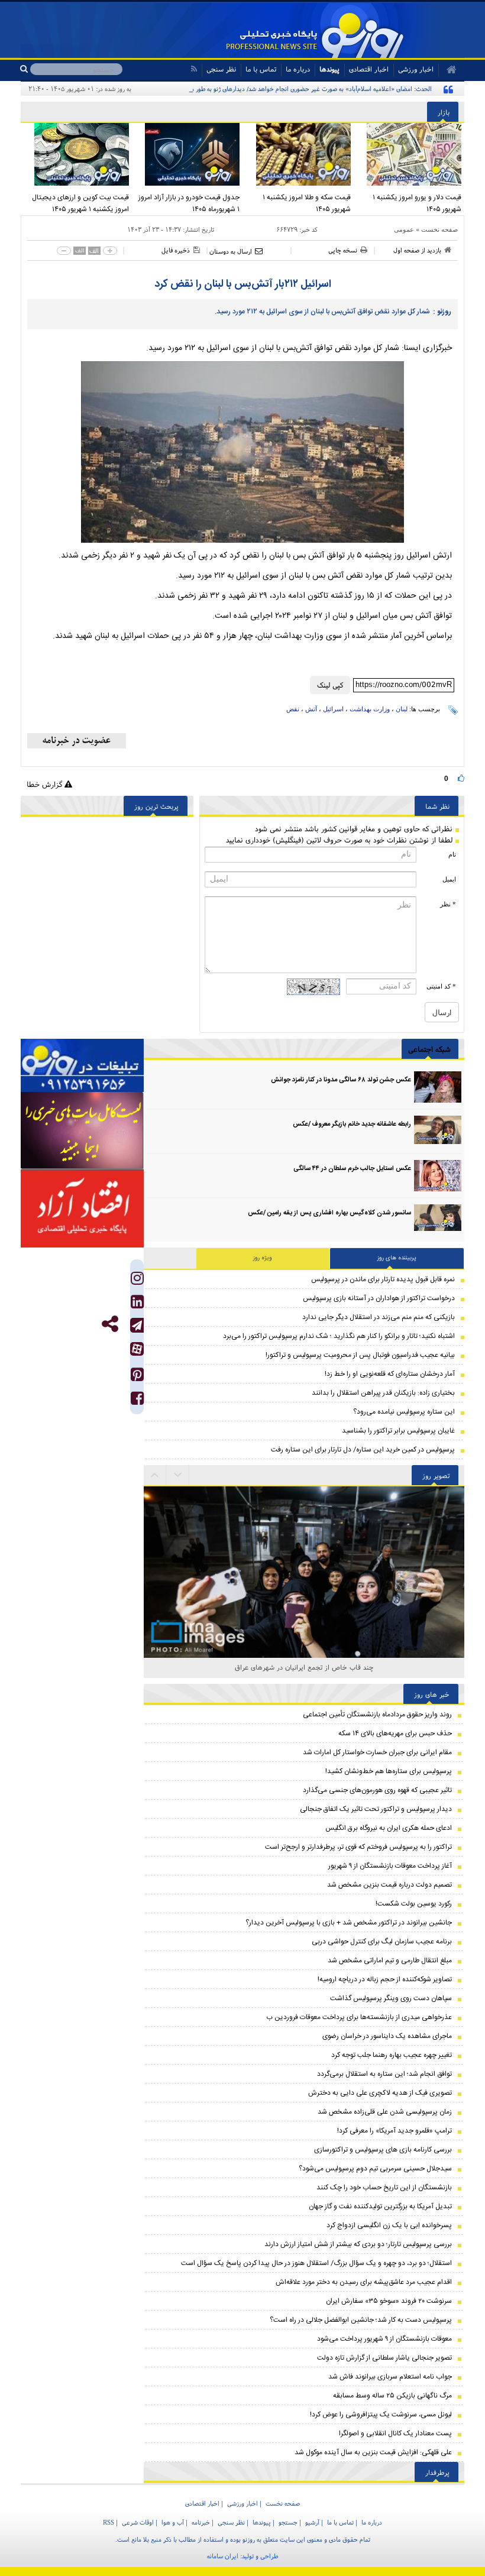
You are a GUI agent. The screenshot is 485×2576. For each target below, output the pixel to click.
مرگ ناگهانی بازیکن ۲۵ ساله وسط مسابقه (392, 2396)
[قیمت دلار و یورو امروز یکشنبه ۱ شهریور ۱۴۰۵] (409, 154)
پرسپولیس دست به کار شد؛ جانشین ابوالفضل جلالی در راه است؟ (361, 2320)
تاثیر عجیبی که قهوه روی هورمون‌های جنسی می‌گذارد (377, 1790)
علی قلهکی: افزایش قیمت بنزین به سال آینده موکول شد (373, 2452)
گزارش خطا (46, 784)
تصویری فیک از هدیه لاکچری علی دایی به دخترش (380, 2093)
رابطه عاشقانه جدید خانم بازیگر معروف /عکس (352, 1125)
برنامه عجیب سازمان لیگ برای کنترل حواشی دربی (382, 1942)
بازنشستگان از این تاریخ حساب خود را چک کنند (384, 2188)
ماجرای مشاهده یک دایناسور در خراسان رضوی (387, 2036)
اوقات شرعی (138, 2522)
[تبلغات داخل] (82, 1066)
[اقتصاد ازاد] (82, 1208)
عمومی (404, 229)
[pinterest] (137, 1377)
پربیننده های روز (397, 1258)
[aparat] (137, 1349)
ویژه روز (263, 1258)
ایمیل (449, 879)
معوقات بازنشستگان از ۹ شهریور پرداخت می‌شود (384, 2339)
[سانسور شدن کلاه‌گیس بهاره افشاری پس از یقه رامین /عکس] (438, 1220)
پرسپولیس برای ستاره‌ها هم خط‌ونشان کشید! (389, 1771)
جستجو (288, 2522)
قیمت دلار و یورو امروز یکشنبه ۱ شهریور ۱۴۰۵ (417, 203)
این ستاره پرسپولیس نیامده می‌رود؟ (404, 1412)
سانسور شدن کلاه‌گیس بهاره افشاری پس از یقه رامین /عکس (329, 1213)
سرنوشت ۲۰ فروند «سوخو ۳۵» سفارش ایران (389, 2301)
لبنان (402, 709)
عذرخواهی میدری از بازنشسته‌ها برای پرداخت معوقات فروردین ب (359, 2017)
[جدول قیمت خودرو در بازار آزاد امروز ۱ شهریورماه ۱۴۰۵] (187, 154)
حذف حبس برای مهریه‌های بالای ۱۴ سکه (395, 1733)
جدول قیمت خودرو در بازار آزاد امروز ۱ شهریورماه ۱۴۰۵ (189, 203)
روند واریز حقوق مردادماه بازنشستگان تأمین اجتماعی (377, 1715)
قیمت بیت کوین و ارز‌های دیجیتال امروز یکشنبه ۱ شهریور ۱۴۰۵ (80, 203)
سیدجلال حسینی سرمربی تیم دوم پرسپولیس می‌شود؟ (375, 2169)
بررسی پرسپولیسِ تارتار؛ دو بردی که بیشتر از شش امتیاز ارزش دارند (358, 2244)
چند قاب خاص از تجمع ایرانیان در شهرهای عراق (304, 1667)
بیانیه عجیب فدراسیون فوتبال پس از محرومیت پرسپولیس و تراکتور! (360, 1355)
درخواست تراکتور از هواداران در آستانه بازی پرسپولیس (379, 1298)
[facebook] (137, 1401)
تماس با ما (261, 69)
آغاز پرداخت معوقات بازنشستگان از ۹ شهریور (390, 1866)
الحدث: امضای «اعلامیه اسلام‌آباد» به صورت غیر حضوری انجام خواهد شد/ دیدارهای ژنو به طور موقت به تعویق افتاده (286, 89)
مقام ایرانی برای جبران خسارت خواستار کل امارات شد (377, 1752)
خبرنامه (201, 2522)
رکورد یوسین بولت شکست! (414, 1904)
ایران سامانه (223, 2556)
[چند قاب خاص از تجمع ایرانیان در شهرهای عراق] (304, 1531)
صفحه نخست (439, 229)
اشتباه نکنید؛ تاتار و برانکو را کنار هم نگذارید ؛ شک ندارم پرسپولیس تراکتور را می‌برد (339, 1336)
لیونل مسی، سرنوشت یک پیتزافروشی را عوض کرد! (381, 2415)
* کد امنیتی (441, 986)
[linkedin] (137, 1305)
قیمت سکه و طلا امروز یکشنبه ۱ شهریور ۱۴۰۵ (307, 203)
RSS (109, 2522)
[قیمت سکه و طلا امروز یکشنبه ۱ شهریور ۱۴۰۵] (298, 154)
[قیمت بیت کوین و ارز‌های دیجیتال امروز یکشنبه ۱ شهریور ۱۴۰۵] (76, 154)
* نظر (448, 904)
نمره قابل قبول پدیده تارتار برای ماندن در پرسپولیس (383, 1279)
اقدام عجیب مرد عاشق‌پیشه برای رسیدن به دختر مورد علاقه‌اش (364, 2282)
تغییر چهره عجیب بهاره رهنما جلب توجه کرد (392, 2055)
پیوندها (329, 69)
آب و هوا (173, 2522)
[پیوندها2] (82, 1131)
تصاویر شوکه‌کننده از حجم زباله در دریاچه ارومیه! (385, 1979)
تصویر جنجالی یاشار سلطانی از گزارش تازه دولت (384, 2358)
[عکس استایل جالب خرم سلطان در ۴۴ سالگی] (438, 1176)
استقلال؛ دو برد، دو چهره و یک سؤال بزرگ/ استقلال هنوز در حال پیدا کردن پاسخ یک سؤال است (316, 2263)
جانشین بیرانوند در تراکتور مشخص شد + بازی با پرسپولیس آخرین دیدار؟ (349, 1923)
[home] (447, 70)
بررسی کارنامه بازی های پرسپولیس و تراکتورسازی (383, 2150)
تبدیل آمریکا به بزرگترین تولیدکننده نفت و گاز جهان (380, 2206)
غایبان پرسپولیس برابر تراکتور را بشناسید (398, 1431)
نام (452, 854)
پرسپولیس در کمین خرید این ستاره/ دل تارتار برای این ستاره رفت (363, 1450)
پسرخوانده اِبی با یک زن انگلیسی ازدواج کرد (389, 2225)
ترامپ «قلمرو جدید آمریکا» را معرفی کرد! (395, 2131)
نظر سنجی (221, 69)
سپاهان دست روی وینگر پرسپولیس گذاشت (391, 1998)
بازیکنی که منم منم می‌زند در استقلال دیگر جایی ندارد (379, 1317)
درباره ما (298, 69)
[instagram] (137, 1281)
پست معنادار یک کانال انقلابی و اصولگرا (395, 2434)
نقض (293, 709)
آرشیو (312, 2522)
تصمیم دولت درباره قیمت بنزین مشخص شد (389, 1885)
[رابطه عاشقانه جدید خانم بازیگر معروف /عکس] (438, 1131)
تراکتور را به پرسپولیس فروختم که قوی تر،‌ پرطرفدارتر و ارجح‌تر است (358, 1847)
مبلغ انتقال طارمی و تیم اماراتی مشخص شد (390, 1961)
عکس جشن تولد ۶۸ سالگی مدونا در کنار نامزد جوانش (341, 1080)
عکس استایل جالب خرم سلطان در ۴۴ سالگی (352, 1169)
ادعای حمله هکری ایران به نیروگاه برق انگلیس (389, 1828)
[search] (25, 69)
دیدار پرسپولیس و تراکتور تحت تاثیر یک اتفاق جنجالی (376, 1809)
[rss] (194, 69)
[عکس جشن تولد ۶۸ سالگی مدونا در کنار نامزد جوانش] (438, 1087)
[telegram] (137, 1325)
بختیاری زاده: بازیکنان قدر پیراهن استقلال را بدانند (383, 1393)
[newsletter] (77, 741)
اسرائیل (333, 709)
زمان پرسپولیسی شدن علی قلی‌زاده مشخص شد (385, 2112)
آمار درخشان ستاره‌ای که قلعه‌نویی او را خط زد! (390, 1374)
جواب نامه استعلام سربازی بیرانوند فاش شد (390, 2377)
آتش (311, 709)
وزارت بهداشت (370, 709)
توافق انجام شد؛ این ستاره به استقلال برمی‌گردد (384, 2074)
